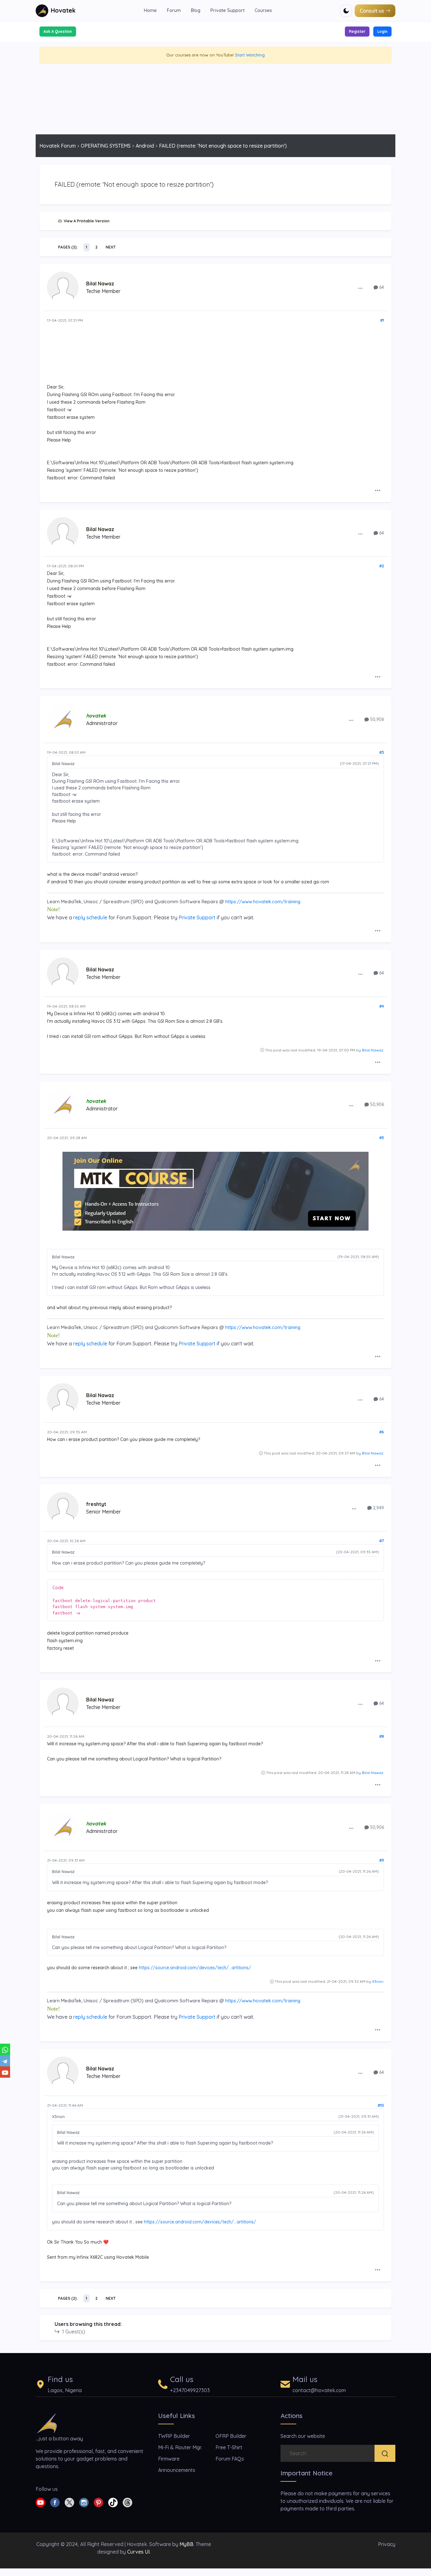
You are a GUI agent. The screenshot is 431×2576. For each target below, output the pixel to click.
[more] (360, 288)
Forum (174, 10)
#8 (382, 1736)
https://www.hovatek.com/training (263, 902)
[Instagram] (84, 2502)
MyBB (186, 2544)
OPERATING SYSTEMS (106, 146)
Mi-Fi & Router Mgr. (180, 2447)
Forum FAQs (230, 2459)
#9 (382, 1860)
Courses (263, 10)
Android (145, 146)
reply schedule (90, 917)
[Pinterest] (98, 2502)
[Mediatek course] (215, 1191)
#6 (382, 1432)
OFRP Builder (231, 2436)
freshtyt (96, 1504)
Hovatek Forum (58, 146)
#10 (381, 2105)
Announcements (177, 2470)
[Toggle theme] (346, 11)
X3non (378, 1981)
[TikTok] (113, 2502)
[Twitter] (69, 2502)
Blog (196, 10)
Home (150, 10)
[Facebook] (55, 2502)
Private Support (227, 10)
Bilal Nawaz (100, 284)
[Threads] (127, 2502)
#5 (382, 1138)
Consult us (372, 11)
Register (357, 31)
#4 (382, 1006)
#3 (382, 752)
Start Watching (250, 55)
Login (382, 31)
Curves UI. (139, 2552)
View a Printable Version (86, 221)
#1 (382, 320)
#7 (382, 1541)
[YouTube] (5, 2072)
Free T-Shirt (229, 2447)
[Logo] (47, 2423)
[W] (5, 2049)
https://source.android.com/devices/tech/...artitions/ (195, 1968)
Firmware (169, 2459)
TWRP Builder (174, 2436)
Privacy (387, 2544)
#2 (382, 566)
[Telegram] (5, 2061)
